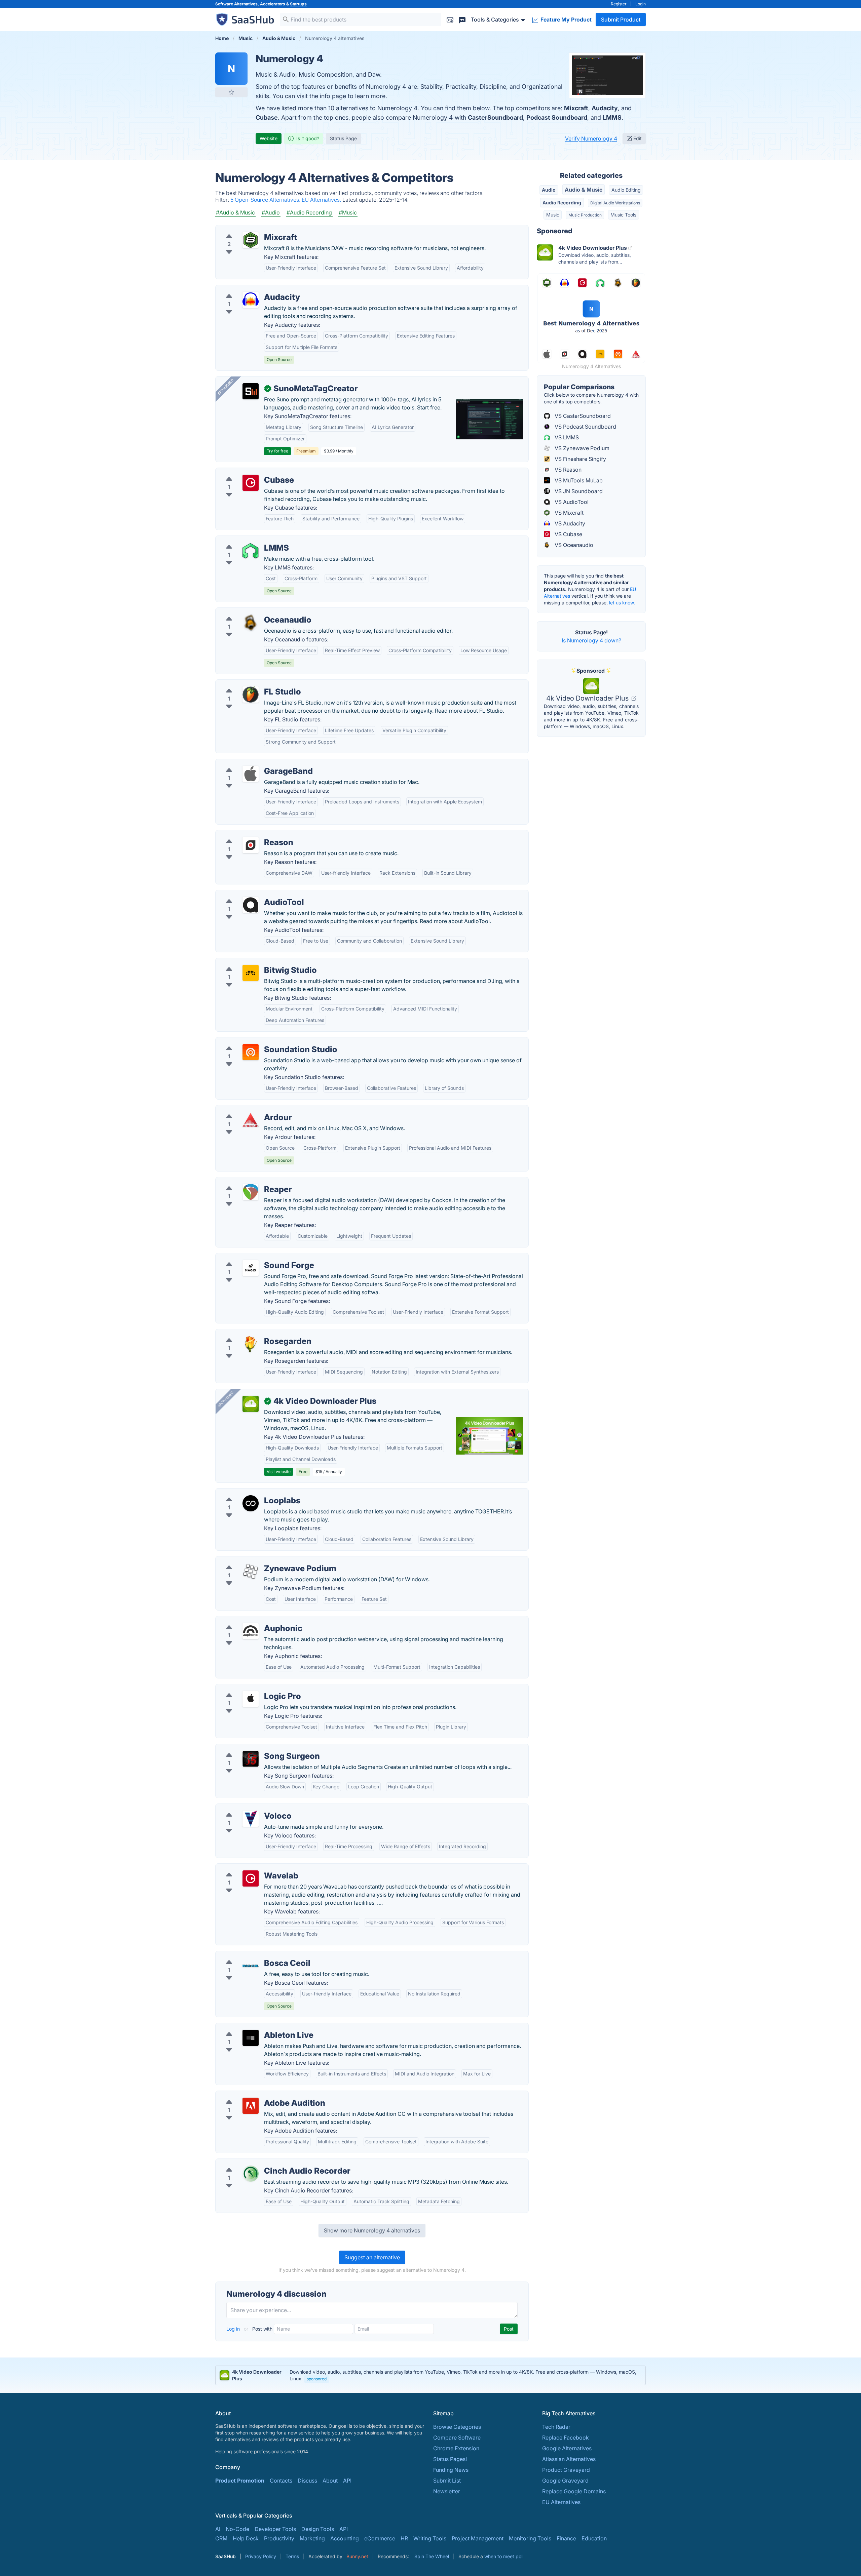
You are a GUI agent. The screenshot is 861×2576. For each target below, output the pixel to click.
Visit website (279, 1472)
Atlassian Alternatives (569, 2459)
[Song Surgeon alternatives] (251, 1759)
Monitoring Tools (530, 2538)
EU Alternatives (561, 2502)
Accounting (345, 2538)
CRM (221, 2538)
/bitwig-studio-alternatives (254, 962)
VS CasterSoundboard (582, 416)
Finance (566, 2538)
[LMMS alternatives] (251, 551)
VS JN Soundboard (578, 491)
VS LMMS (566, 437)
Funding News (451, 2470)
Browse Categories (457, 2427)
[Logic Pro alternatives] (251, 1699)
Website (269, 138)
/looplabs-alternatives (249, 1493)
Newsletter (447, 2491)
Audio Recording (562, 203)
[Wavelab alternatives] (251, 1878)
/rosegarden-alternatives (252, 1333)
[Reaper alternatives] (251, 1192)
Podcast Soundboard (557, 117)
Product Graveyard (566, 2470)
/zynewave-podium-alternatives (261, 1560)
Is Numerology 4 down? (591, 640)
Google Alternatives (567, 2448)
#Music (348, 212)
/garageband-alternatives (253, 763)
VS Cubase (568, 534)
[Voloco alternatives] (251, 1819)
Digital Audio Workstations (615, 203)
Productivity (279, 2538)
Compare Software (457, 2438)
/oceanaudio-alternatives (252, 612)
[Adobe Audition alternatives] (251, 2106)
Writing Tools (430, 2538)
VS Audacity (569, 523)
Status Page (343, 138)
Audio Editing (626, 190)
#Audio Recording (309, 212)
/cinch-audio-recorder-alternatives (265, 2163)
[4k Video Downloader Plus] (251, 1404)
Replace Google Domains (574, 2491)
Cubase (267, 117)
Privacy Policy (261, 2556)
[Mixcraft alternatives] (251, 240)
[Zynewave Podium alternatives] (251, 1571)
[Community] (462, 19)
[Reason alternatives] (251, 845)
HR (404, 2538)
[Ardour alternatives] (251, 1120)
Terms (292, 2556)
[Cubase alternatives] (251, 483)
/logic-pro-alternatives (249, 1688)
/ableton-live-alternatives (253, 2027)
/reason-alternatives (246, 834)
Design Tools (318, 2529)
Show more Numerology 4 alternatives (372, 2230)
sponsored (317, 2379)
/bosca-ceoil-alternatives (253, 1955)
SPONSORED (226, 387)
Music (553, 215)
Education (594, 2538)
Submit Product (621, 19)
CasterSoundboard (495, 117)
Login (641, 4)
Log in (234, 2329)
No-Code (237, 2529)
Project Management (478, 2538)
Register (619, 4)
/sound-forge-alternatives (253, 1257)
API (347, 2481)
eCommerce (380, 2538)
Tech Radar (556, 2427)
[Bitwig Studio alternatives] (251, 973)
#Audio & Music (235, 212)
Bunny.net (357, 2556)
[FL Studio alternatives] (251, 695)
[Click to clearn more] (430, 2375)
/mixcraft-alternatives (248, 229)
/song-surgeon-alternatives (255, 1748)
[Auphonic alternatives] (251, 1631)
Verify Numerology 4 (591, 138)
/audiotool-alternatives (250, 894)
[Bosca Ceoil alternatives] (251, 1966)
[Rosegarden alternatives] (251, 1344)
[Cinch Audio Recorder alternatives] (251, 2174)
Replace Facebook (566, 2438)
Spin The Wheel (432, 2556)
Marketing (312, 2538)
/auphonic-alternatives (249, 1620)
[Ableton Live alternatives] (251, 2038)
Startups (298, 4)
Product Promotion (240, 2481)
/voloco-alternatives (246, 1808)
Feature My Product (565, 19)
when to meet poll (504, 2556)
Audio (549, 190)
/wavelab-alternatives (248, 1868)
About (330, 2481)
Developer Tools (275, 2529)
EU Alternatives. (322, 200)
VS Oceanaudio (573, 545)
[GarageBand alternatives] (251, 774)
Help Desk (246, 2538)
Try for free (277, 451)
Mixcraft (576, 108)
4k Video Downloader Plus (588, 698)
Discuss (307, 2481)
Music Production (585, 215)
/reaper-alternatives (246, 1181)
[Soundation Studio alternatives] (251, 1052)
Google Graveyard (565, 2481)
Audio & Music (584, 190)
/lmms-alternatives (244, 540)
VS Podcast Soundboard (585, 427)
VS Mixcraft (568, 513)
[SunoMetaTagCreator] (251, 391)
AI (218, 2529)
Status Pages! (450, 2459)
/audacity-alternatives (248, 289)
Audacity (605, 108)
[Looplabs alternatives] (251, 1503)
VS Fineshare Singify (580, 459)
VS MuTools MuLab (578, 480)
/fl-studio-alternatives (248, 684)
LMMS (612, 117)
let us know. (622, 603)
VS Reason (567, 470)
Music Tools (623, 215)
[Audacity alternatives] (251, 300)
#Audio (271, 212)
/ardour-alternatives (246, 1109)
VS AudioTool (571, 502)
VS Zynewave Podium (581, 448)
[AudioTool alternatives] (251, 905)
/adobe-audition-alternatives (257, 2095)
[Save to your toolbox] (231, 92)
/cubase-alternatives (247, 472)
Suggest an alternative (372, 2257)
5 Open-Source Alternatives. (266, 200)
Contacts (281, 2481)
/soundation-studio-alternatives (260, 1041)
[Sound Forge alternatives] (251, 1268)
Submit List (447, 2481)
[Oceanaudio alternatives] (251, 623)
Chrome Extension (456, 2448)
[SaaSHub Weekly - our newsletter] (450, 19)
